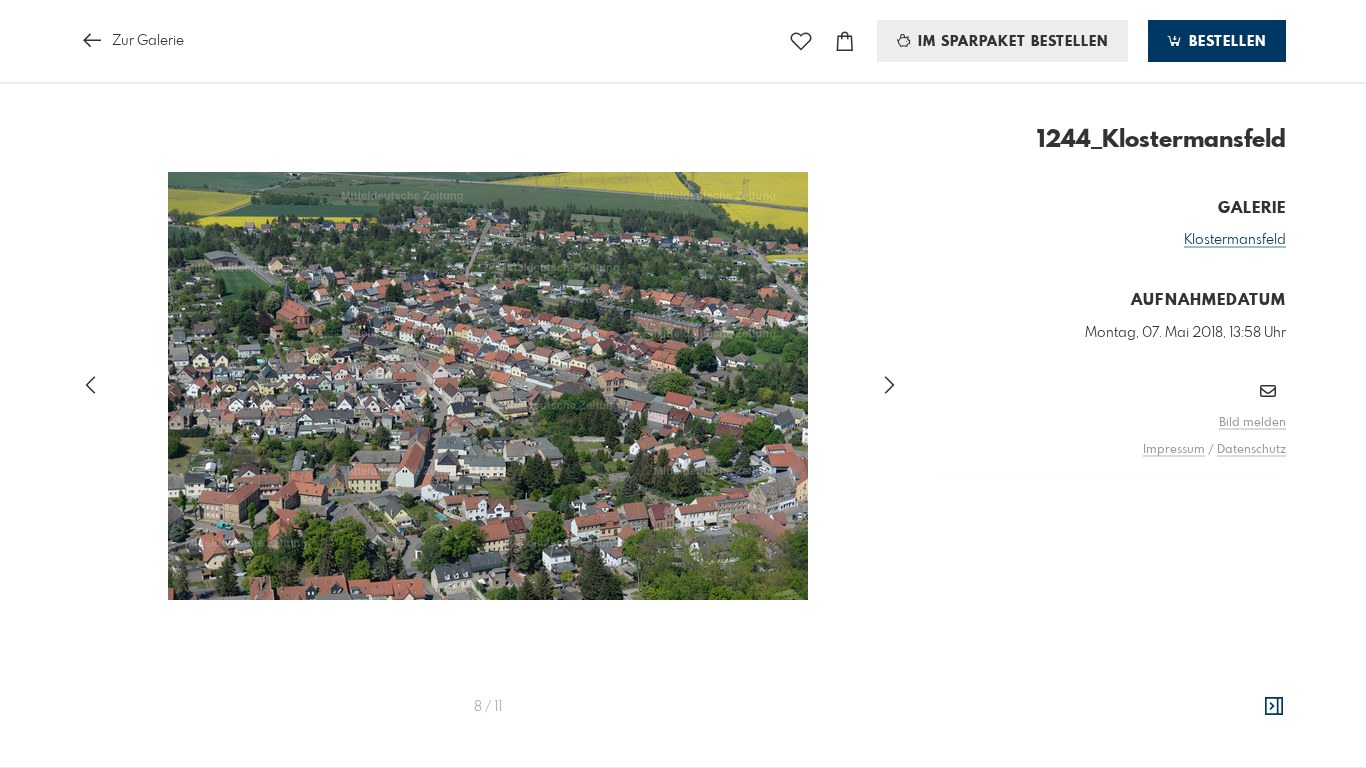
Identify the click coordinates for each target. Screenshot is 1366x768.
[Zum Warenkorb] (845, 41)
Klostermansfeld (1235, 240)
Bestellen (1225, 42)
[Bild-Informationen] (1274, 707)
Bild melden (1252, 423)
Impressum (1174, 450)
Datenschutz (1251, 450)
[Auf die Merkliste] (801, 41)
